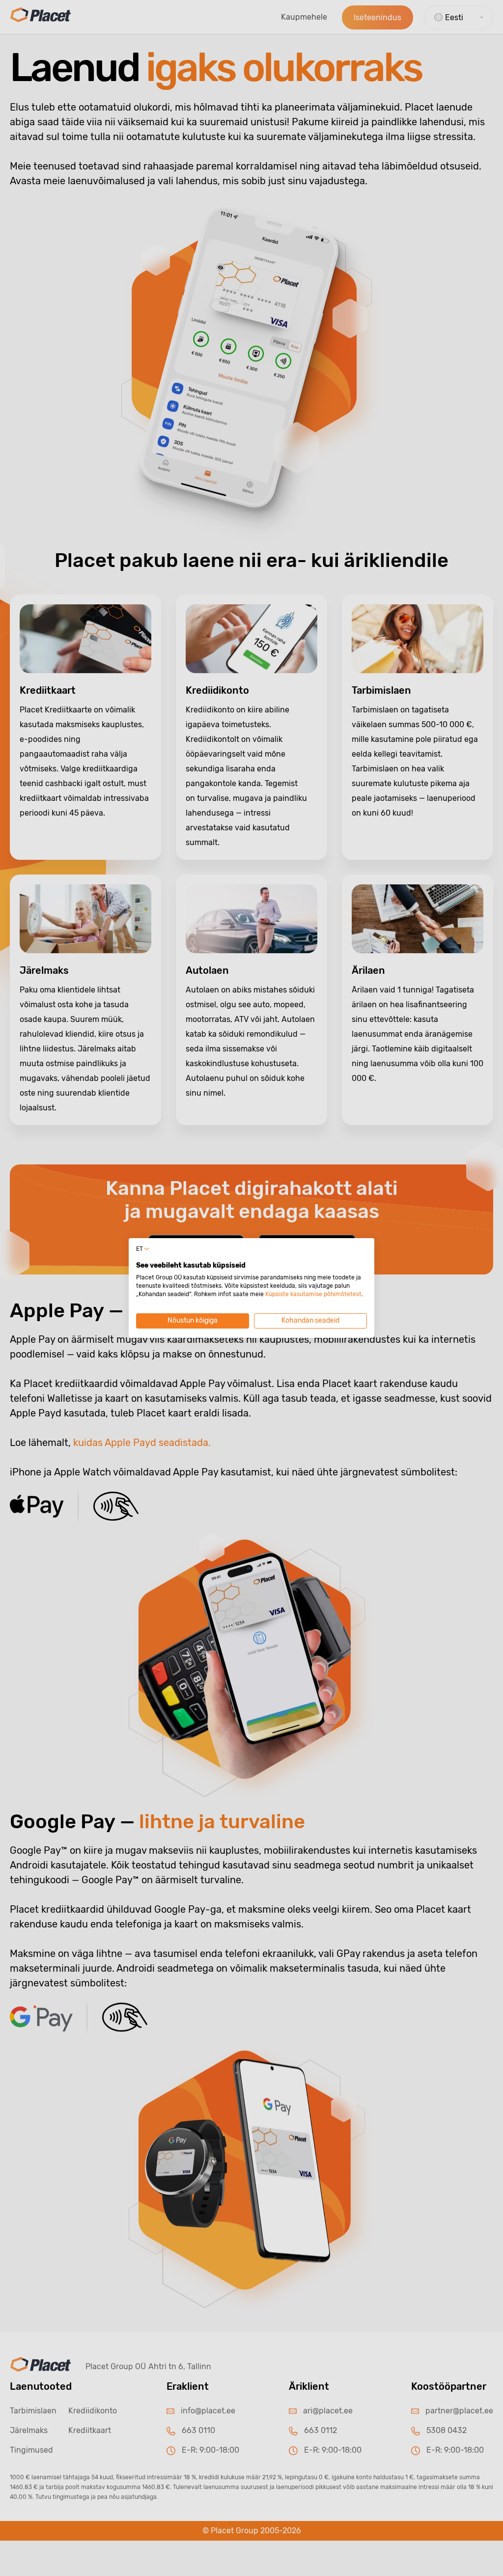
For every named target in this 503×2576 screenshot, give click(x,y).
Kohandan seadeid (310, 1320)
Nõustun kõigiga (193, 1320)
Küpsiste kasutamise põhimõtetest (313, 1294)
